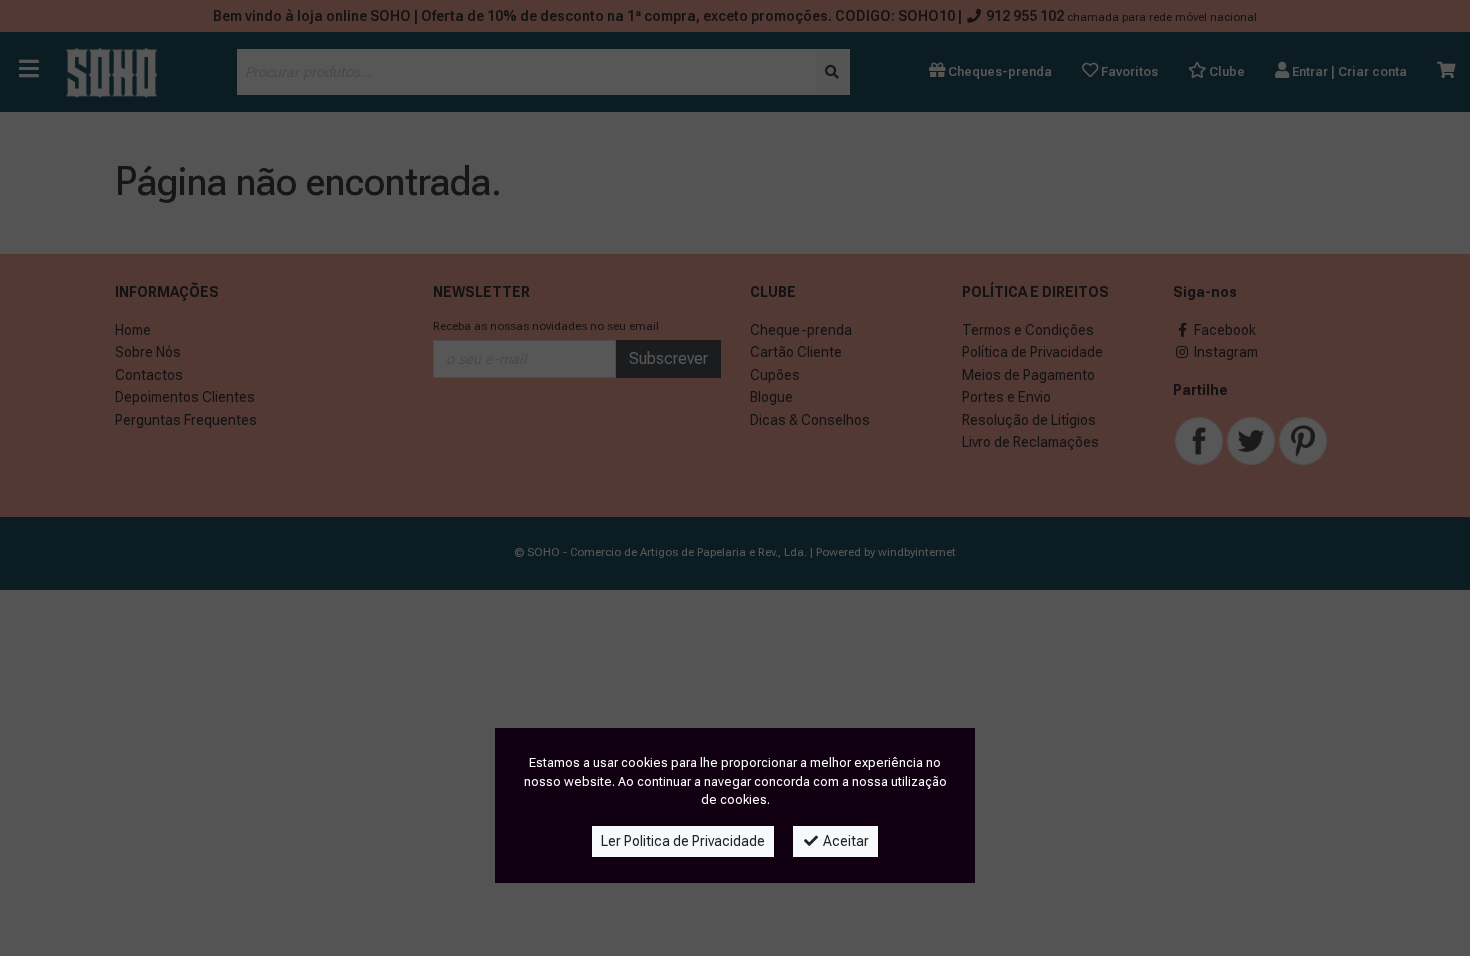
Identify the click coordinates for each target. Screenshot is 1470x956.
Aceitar (844, 841)
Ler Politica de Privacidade (683, 841)
